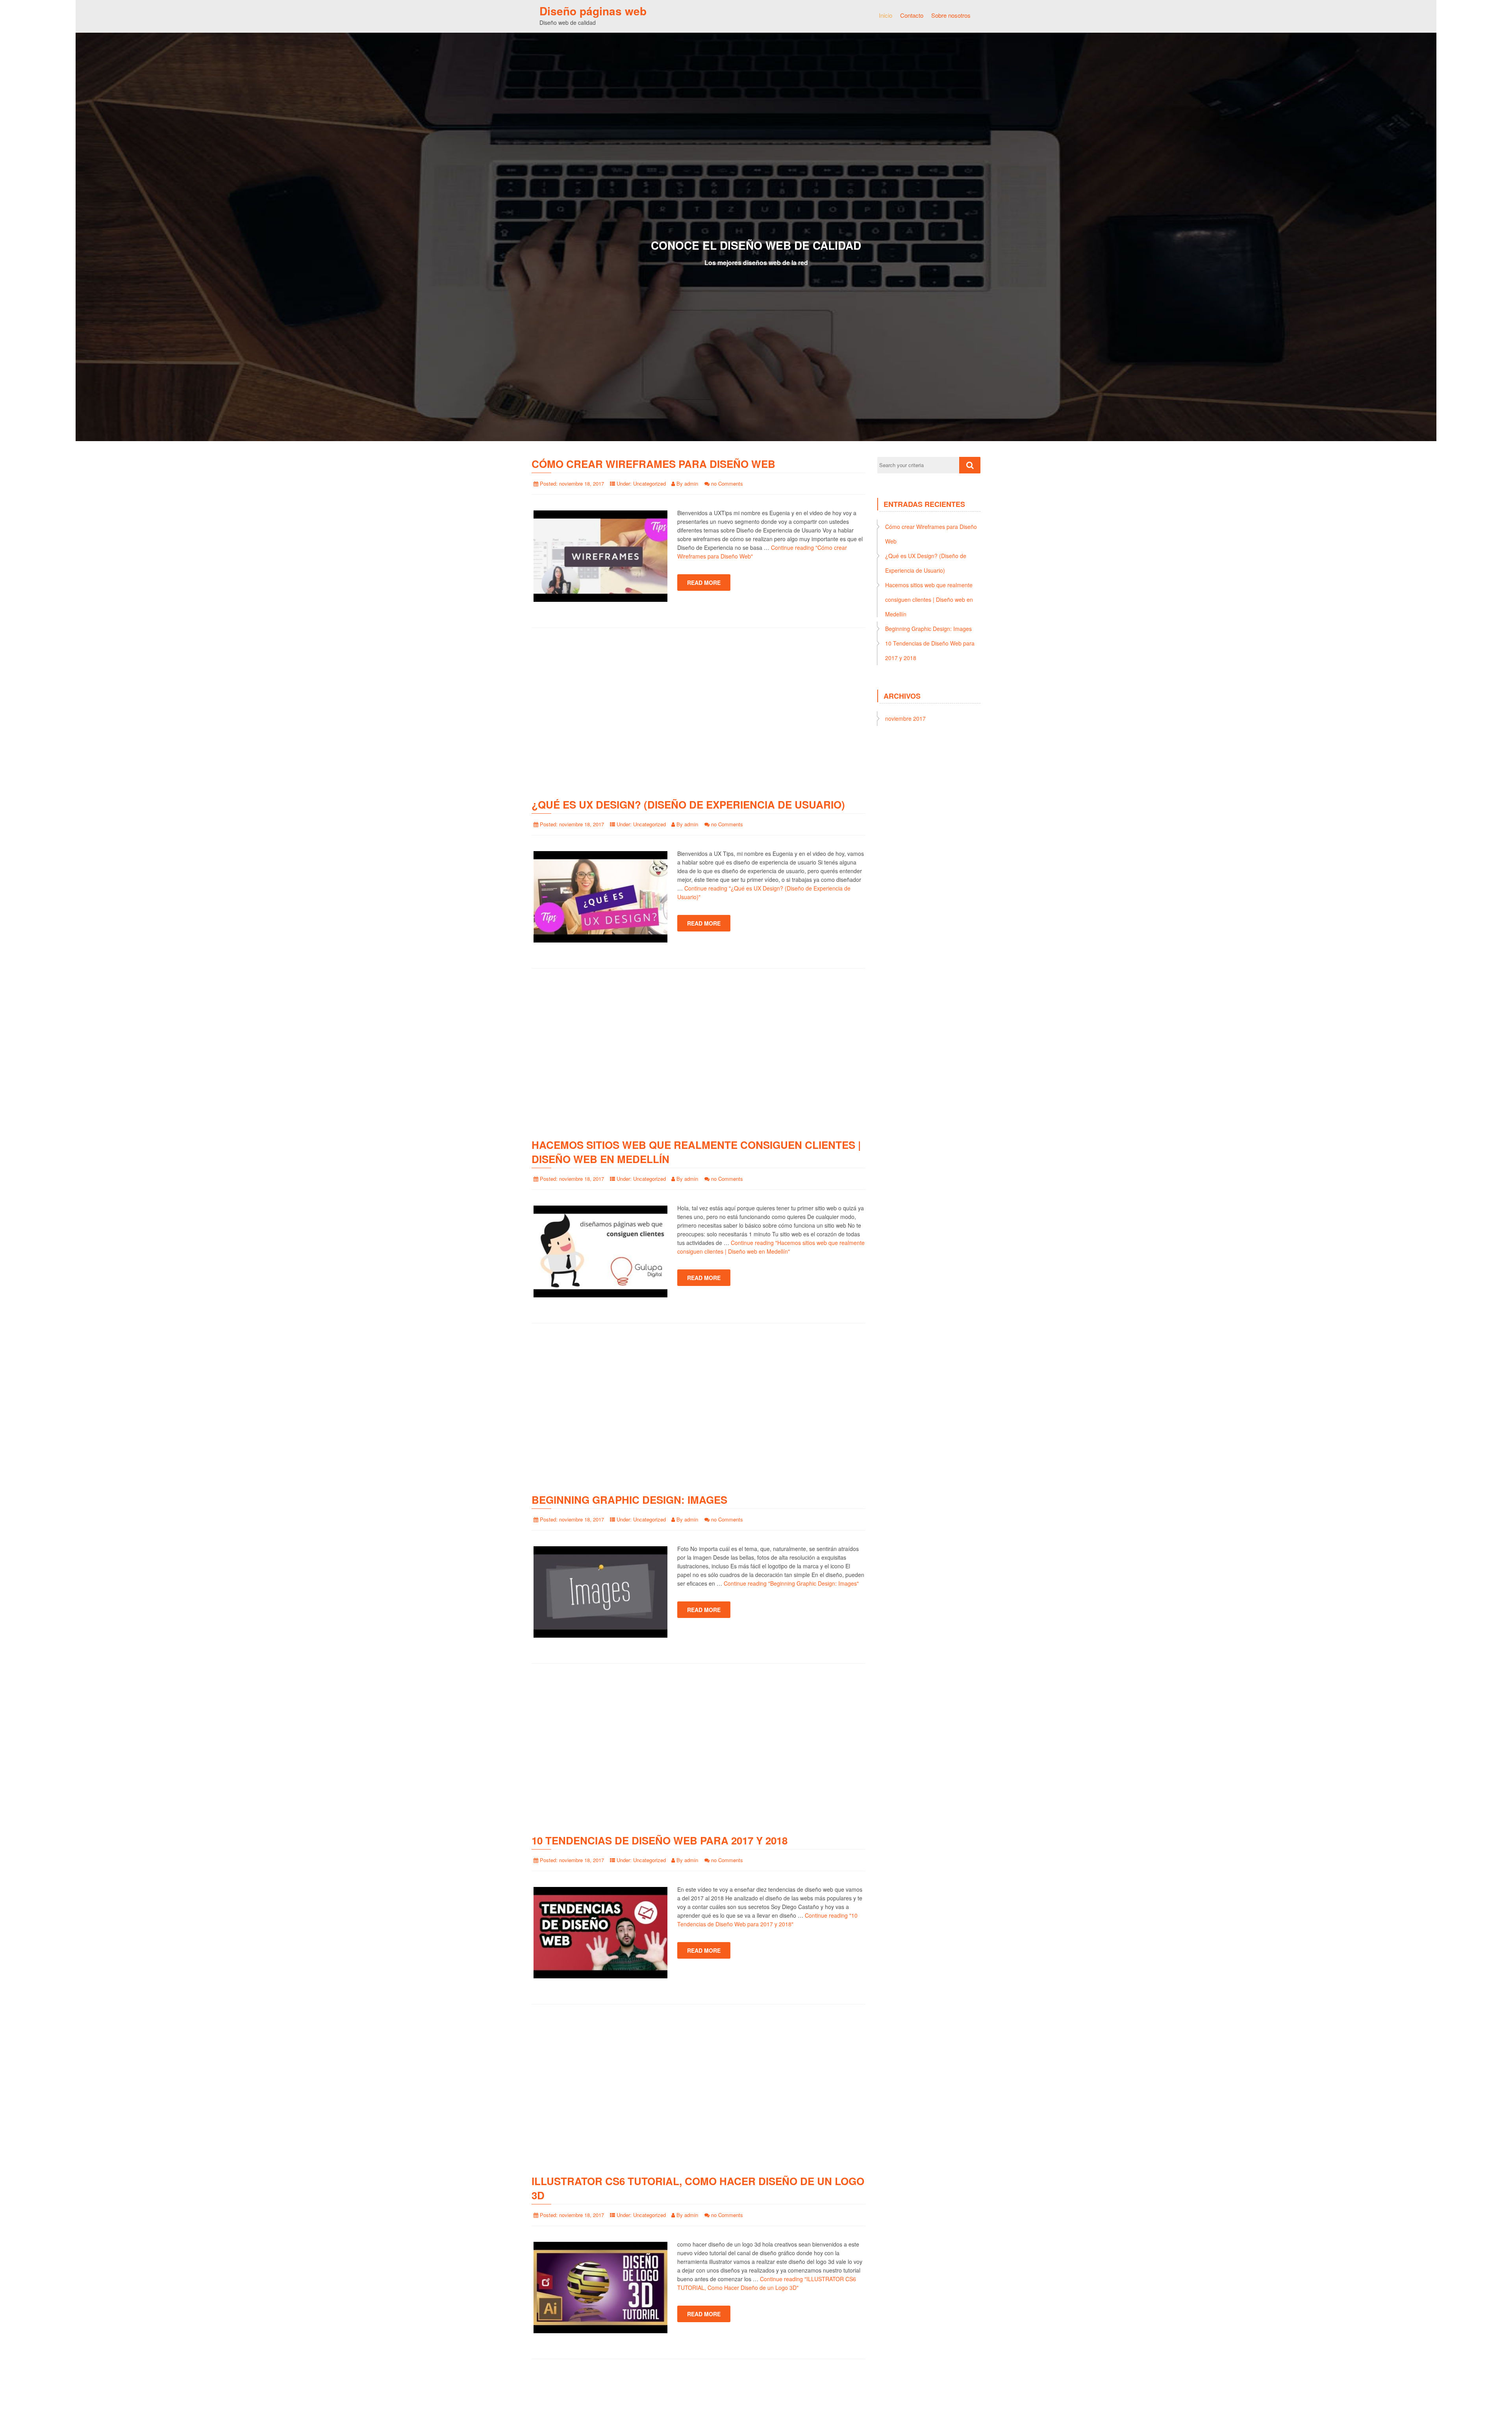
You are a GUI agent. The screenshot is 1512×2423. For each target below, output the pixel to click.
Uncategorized (649, 483)
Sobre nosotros (951, 15)
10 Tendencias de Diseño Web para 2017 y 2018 (660, 1840)
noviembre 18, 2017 (582, 483)
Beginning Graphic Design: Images (629, 1500)
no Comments (727, 483)
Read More (704, 583)
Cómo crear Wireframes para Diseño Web (653, 464)
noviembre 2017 (905, 718)
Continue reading (791, 1583)
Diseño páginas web (593, 11)
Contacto (912, 15)
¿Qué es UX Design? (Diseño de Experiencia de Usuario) (688, 804)
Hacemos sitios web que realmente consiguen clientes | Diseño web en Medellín (696, 1152)
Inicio (886, 15)
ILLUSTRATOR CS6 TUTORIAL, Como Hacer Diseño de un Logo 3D (698, 2188)
